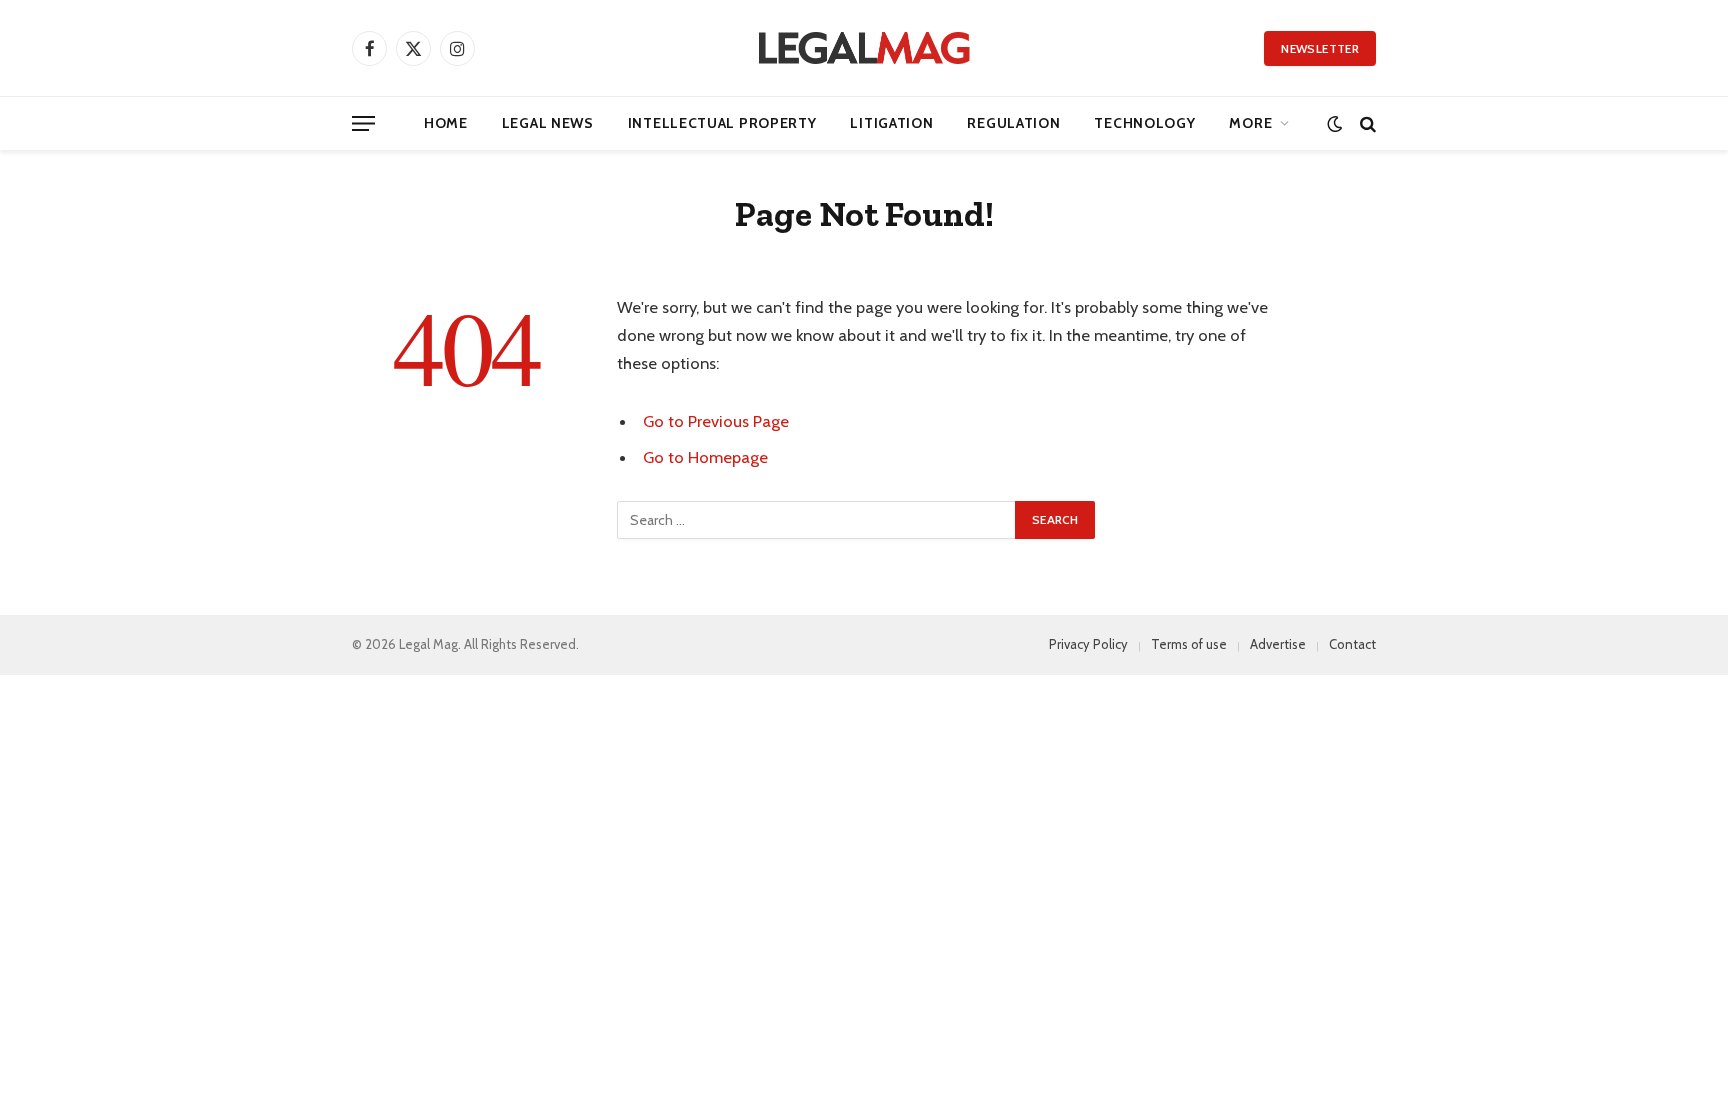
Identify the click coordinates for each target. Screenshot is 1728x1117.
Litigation (891, 123)
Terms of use (1189, 644)
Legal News (548, 123)
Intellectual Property (722, 123)
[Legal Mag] (864, 48)
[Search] (1366, 123)
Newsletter (1320, 48)
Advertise (1278, 644)
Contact (1352, 644)
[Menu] (363, 123)
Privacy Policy (1088, 644)
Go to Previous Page (716, 421)
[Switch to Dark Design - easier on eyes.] (1334, 123)
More (1250, 123)
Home (446, 123)
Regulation (1013, 123)
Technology (1144, 123)
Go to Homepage (705, 457)
